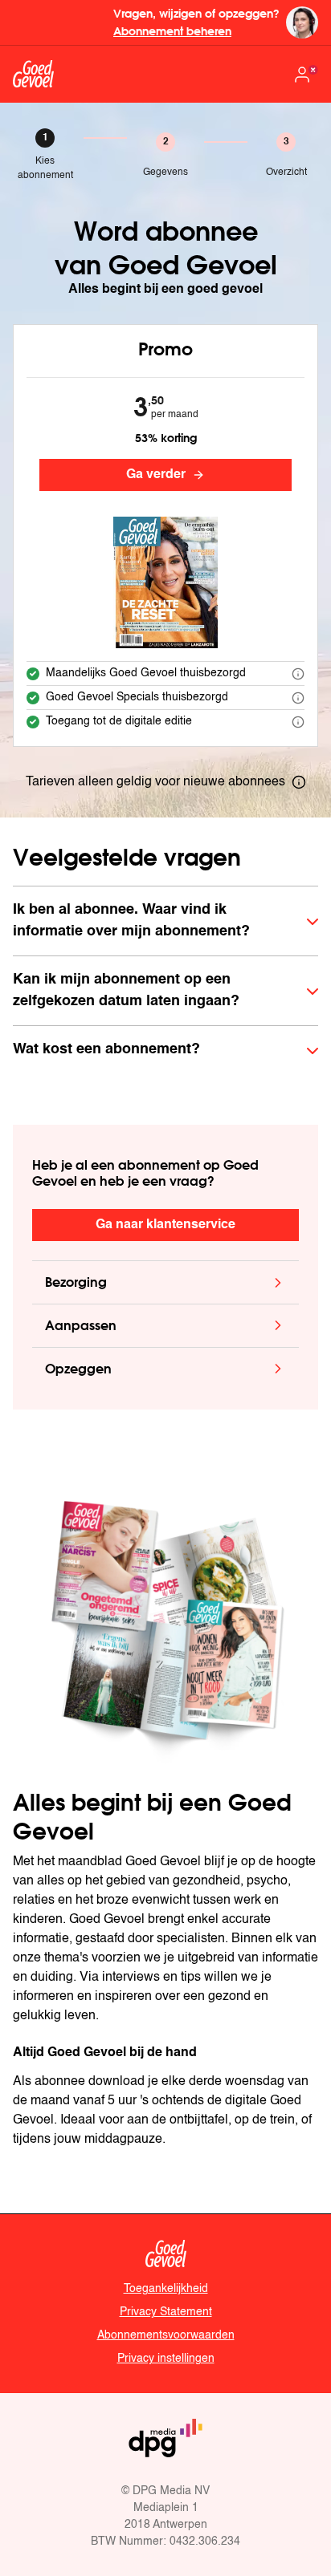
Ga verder (156, 475)
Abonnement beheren (172, 31)
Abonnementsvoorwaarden (166, 2335)
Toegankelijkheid (166, 2289)
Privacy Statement (166, 2312)
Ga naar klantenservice (165, 1225)
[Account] (305, 75)
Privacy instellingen (166, 2359)
